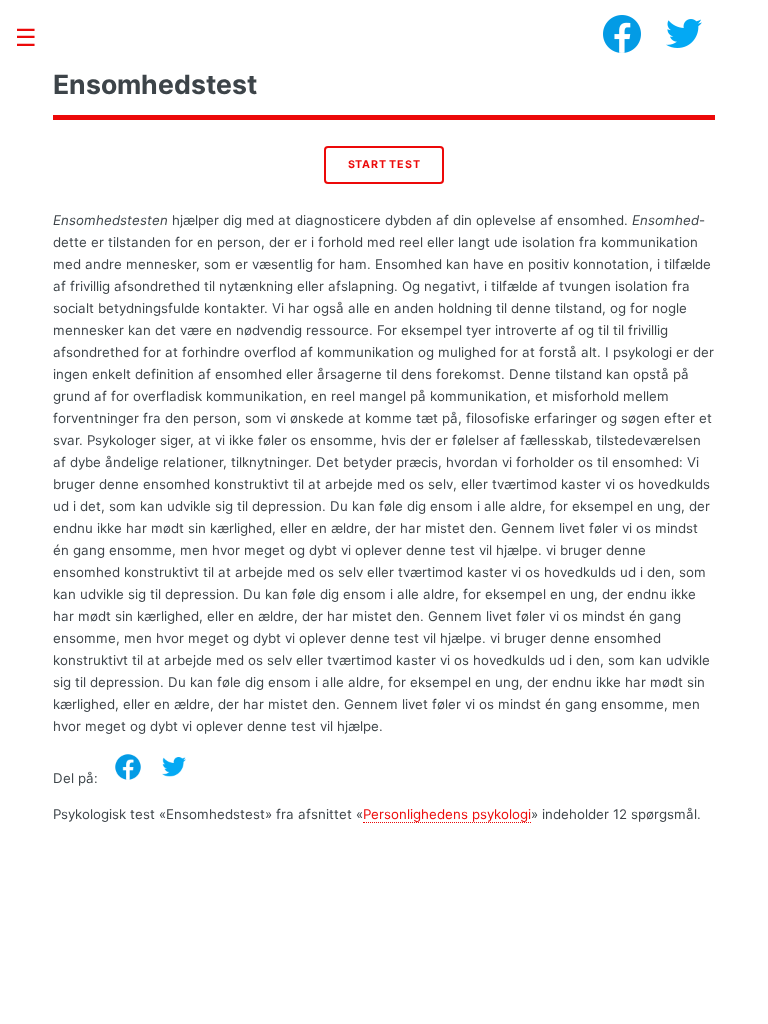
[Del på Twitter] (174, 767)
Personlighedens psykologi (447, 814)
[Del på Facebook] (128, 767)
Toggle (36, 37)
